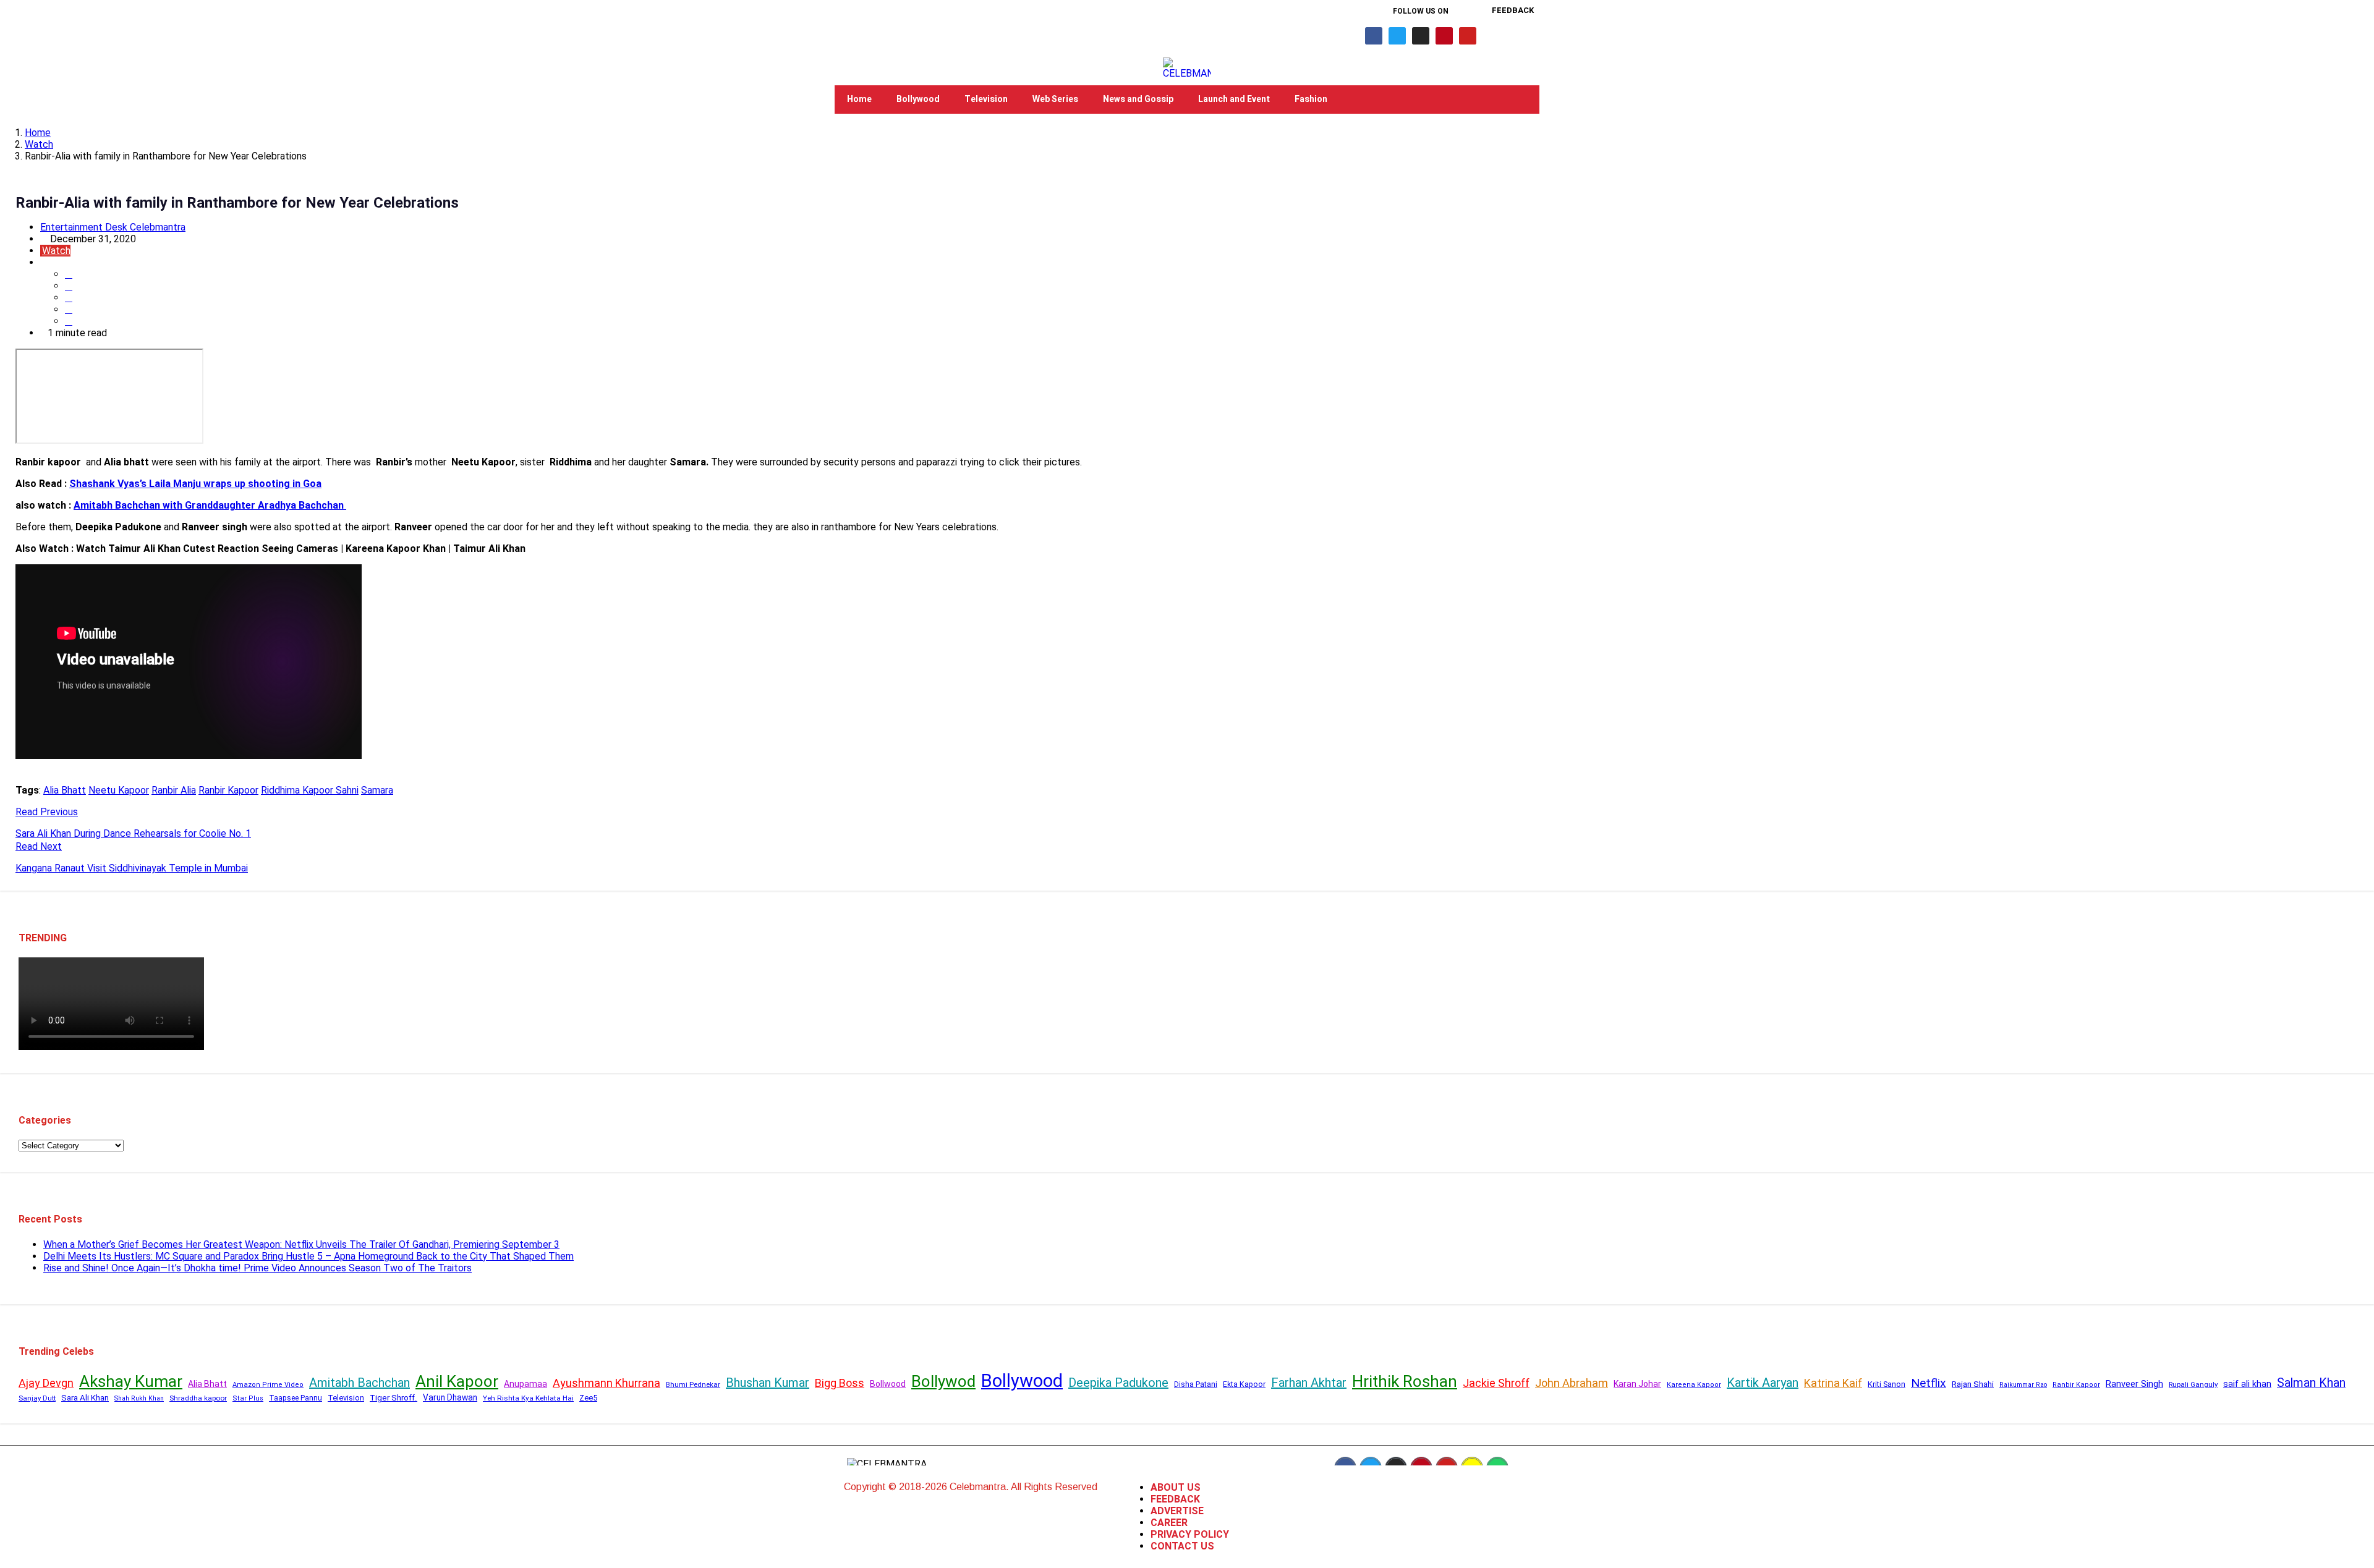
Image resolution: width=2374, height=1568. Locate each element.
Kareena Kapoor (1694, 1385)
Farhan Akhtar (1309, 1383)
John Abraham (1572, 1383)
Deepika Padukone (1118, 1383)
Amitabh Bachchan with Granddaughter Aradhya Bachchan (210, 505)
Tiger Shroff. (394, 1398)
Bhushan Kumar (768, 1383)
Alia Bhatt (65, 790)
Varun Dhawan (450, 1397)
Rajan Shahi (1973, 1384)
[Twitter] (1397, 36)
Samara (377, 790)
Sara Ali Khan (85, 1398)
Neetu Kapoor (119, 790)
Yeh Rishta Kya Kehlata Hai (528, 1398)
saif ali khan (2247, 1384)
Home (859, 99)
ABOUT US (1176, 1487)
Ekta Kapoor (1244, 1384)
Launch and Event (1234, 99)
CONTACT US (1182, 1546)
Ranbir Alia (174, 790)
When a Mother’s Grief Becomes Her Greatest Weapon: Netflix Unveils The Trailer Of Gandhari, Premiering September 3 (301, 1244)
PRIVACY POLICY (1190, 1534)
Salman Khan (2311, 1383)
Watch (39, 144)
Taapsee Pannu (296, 1398)
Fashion (1311, 99)
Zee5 (588, 1398)
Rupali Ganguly (2193, 1384)
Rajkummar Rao (2023, 1385)
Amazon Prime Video (268, 1385)
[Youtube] (1468, 36)
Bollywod (943, 1381)
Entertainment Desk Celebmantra (113, 227)
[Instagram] (1421, 36)
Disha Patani (1196, 1384)
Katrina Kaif (1833, 1383)
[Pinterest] (1444, 36)
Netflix (1929, 1383)
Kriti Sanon (1887, 1384)
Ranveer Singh (2134, 1384)
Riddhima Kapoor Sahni (310, 790)
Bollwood (888, 1384)
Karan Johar (1637, 1384)
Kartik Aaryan (1763, 1383)
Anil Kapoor (457, 1381)
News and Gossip (1138, 99)
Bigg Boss (840, 1383)
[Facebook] (1374, 36)
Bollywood (918, 99)
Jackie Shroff (1496, 1383)
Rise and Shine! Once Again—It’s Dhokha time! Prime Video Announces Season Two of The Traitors (257, 1268)
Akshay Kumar (131, 1381)
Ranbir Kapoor (228, 790)
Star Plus (248, 1398)
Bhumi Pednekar (693, 1385)
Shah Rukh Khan (139, 1398)
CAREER (1169, 1523)
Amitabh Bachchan (360, 1383)
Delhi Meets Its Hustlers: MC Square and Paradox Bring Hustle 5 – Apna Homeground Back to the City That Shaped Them (308, 1256)
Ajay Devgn (46, 1383)
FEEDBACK (1175, 1499)
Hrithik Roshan (1405, 1381)
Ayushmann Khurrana (606, 1383)
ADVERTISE (1177, 1511)
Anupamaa (525, 1384)
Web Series (1055, 99)
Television (986, 99)
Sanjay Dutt (37, 1398)
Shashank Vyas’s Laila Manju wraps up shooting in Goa (195, 484)
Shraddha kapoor (198, 1398)
